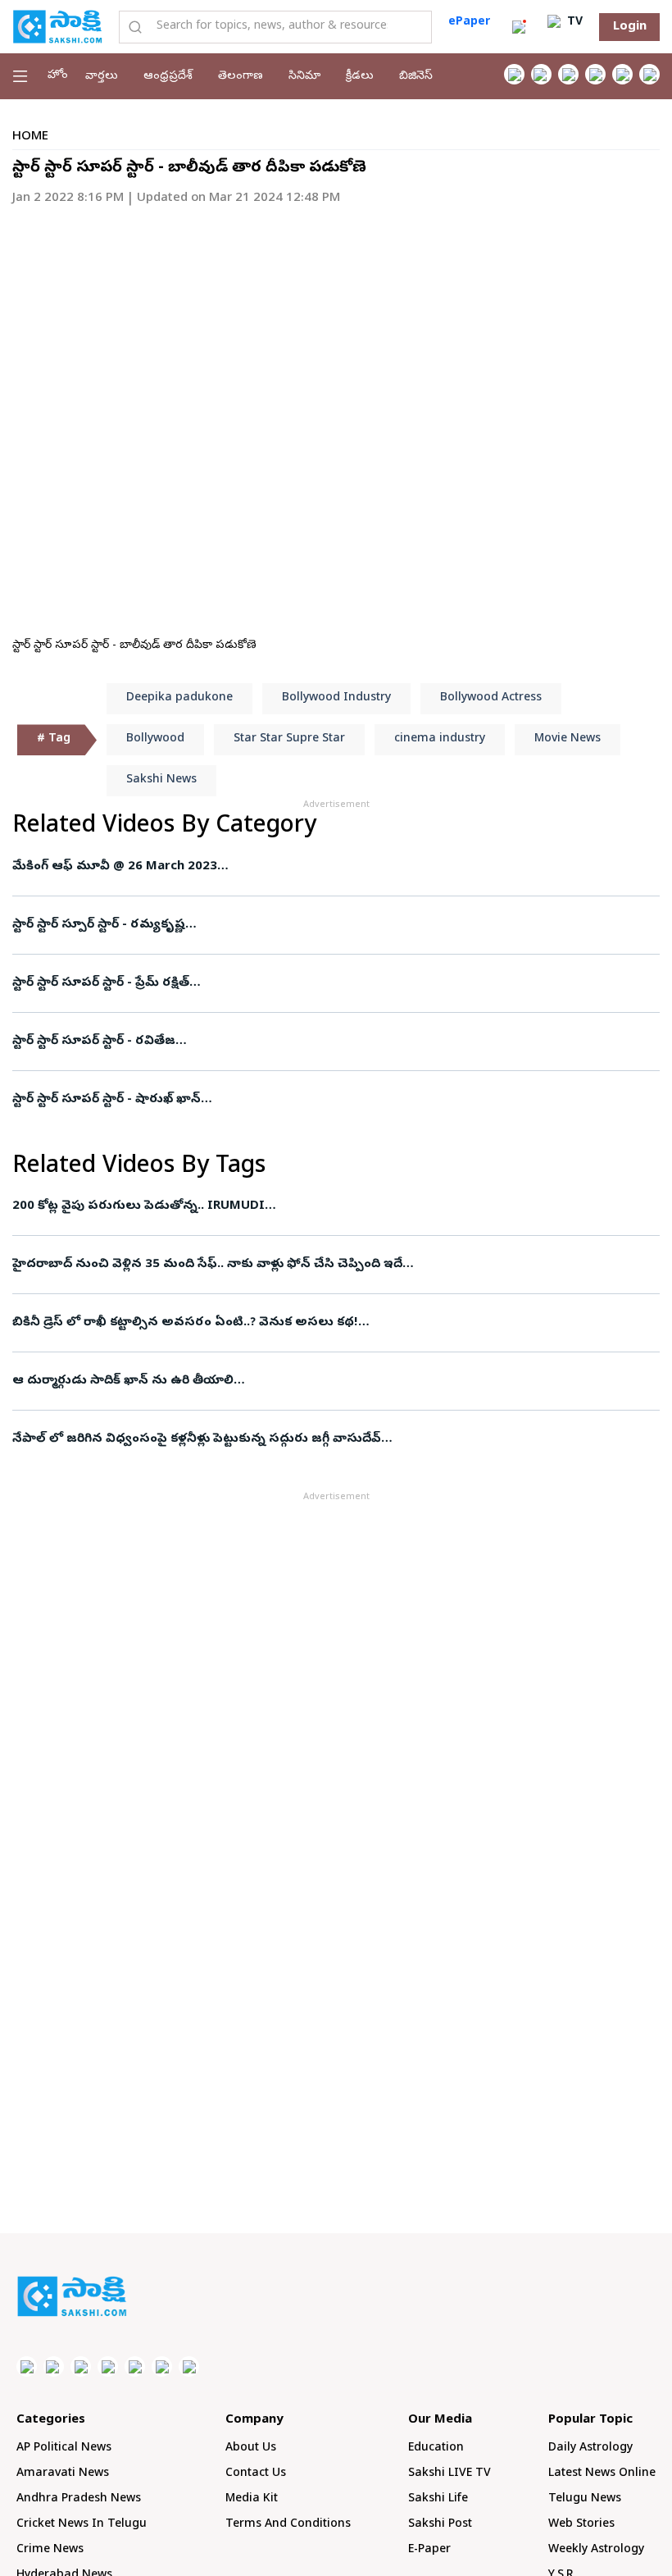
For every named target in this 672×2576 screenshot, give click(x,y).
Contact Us (256, 2474)
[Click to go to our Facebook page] (514, 74)
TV (573, 23)
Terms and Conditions (288, 2525)
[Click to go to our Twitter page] (568, 74)
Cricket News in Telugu (82, 2525)
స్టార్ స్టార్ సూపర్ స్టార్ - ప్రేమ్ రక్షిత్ (101, 983)
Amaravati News (63, 2474)
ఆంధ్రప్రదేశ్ (168, 77)
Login (630, 27)
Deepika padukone (179, 698)
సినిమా (304, 77)
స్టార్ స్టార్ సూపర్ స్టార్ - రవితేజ (94, 1042)
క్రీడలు (360, 77)
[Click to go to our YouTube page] (622, 74)
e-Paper (429, 2550)
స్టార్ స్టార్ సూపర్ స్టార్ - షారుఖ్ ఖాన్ (107, 1100)
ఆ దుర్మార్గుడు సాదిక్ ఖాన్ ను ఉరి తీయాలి (123, 1381)
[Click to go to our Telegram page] (162, 2366)
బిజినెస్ (416, 77)
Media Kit (252, 2499)
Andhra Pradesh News (79, 2499)
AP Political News (64, 2448)
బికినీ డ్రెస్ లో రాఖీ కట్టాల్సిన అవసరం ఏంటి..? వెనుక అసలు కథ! (185, 1323)
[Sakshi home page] (72, 2296)
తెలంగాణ (241, 77)
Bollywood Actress (491, 698)
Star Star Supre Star (289, 739)
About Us (251, 2448)
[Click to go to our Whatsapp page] (541, 74)
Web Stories (581, 2525)
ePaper (469, 23)
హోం (58, 76)
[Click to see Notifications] (519, 27)
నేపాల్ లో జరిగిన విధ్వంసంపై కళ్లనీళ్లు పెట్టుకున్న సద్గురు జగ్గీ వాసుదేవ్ (197, 1439)
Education (436, 2448)
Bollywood (155, 739)
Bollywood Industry (336, 698)
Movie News (568, 739)
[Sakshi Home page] (57, 26)
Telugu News (585, 2499)
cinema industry (440, 739)
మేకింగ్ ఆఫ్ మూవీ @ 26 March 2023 (115, 867)
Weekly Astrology (596, 2550)
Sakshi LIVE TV (450, 2474)
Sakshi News (161, 780)
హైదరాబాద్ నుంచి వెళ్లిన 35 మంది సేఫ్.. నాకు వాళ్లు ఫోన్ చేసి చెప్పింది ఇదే (207, 1265)
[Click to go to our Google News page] (649, 74)
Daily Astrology (590, 2448)
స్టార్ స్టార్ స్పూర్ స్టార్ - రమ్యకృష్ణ (99, 925)
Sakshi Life (438, 2499)
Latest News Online (602, 2474)
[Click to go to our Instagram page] (595, 74)
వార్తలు (102, 77)
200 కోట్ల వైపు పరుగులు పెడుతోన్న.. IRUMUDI (138, 1206)
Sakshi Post (440, 2525)
